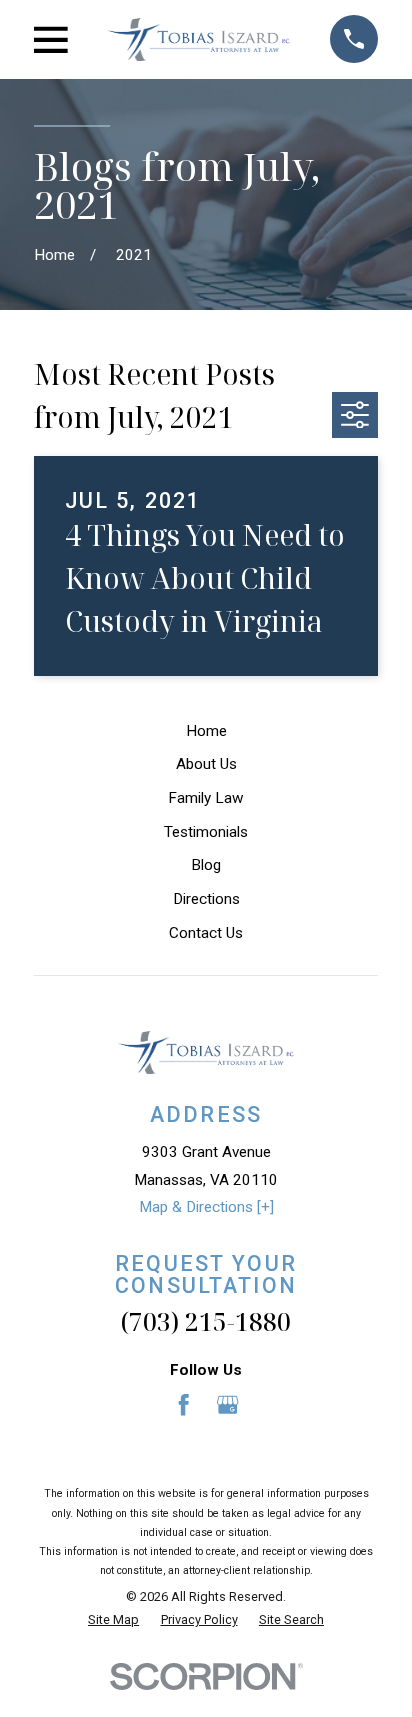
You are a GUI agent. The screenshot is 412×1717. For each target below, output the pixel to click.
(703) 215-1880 (206, 1321)
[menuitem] (113, 1620)
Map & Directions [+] (206, 1207)
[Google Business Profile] (227, 1404)
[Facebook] (183, 1404)
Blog (206, 865)
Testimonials (206, 832)
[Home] (198, 40)
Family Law (206, 798)
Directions (206, 899)
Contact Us (206, 933)
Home (206, 731)
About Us (206, 764)
